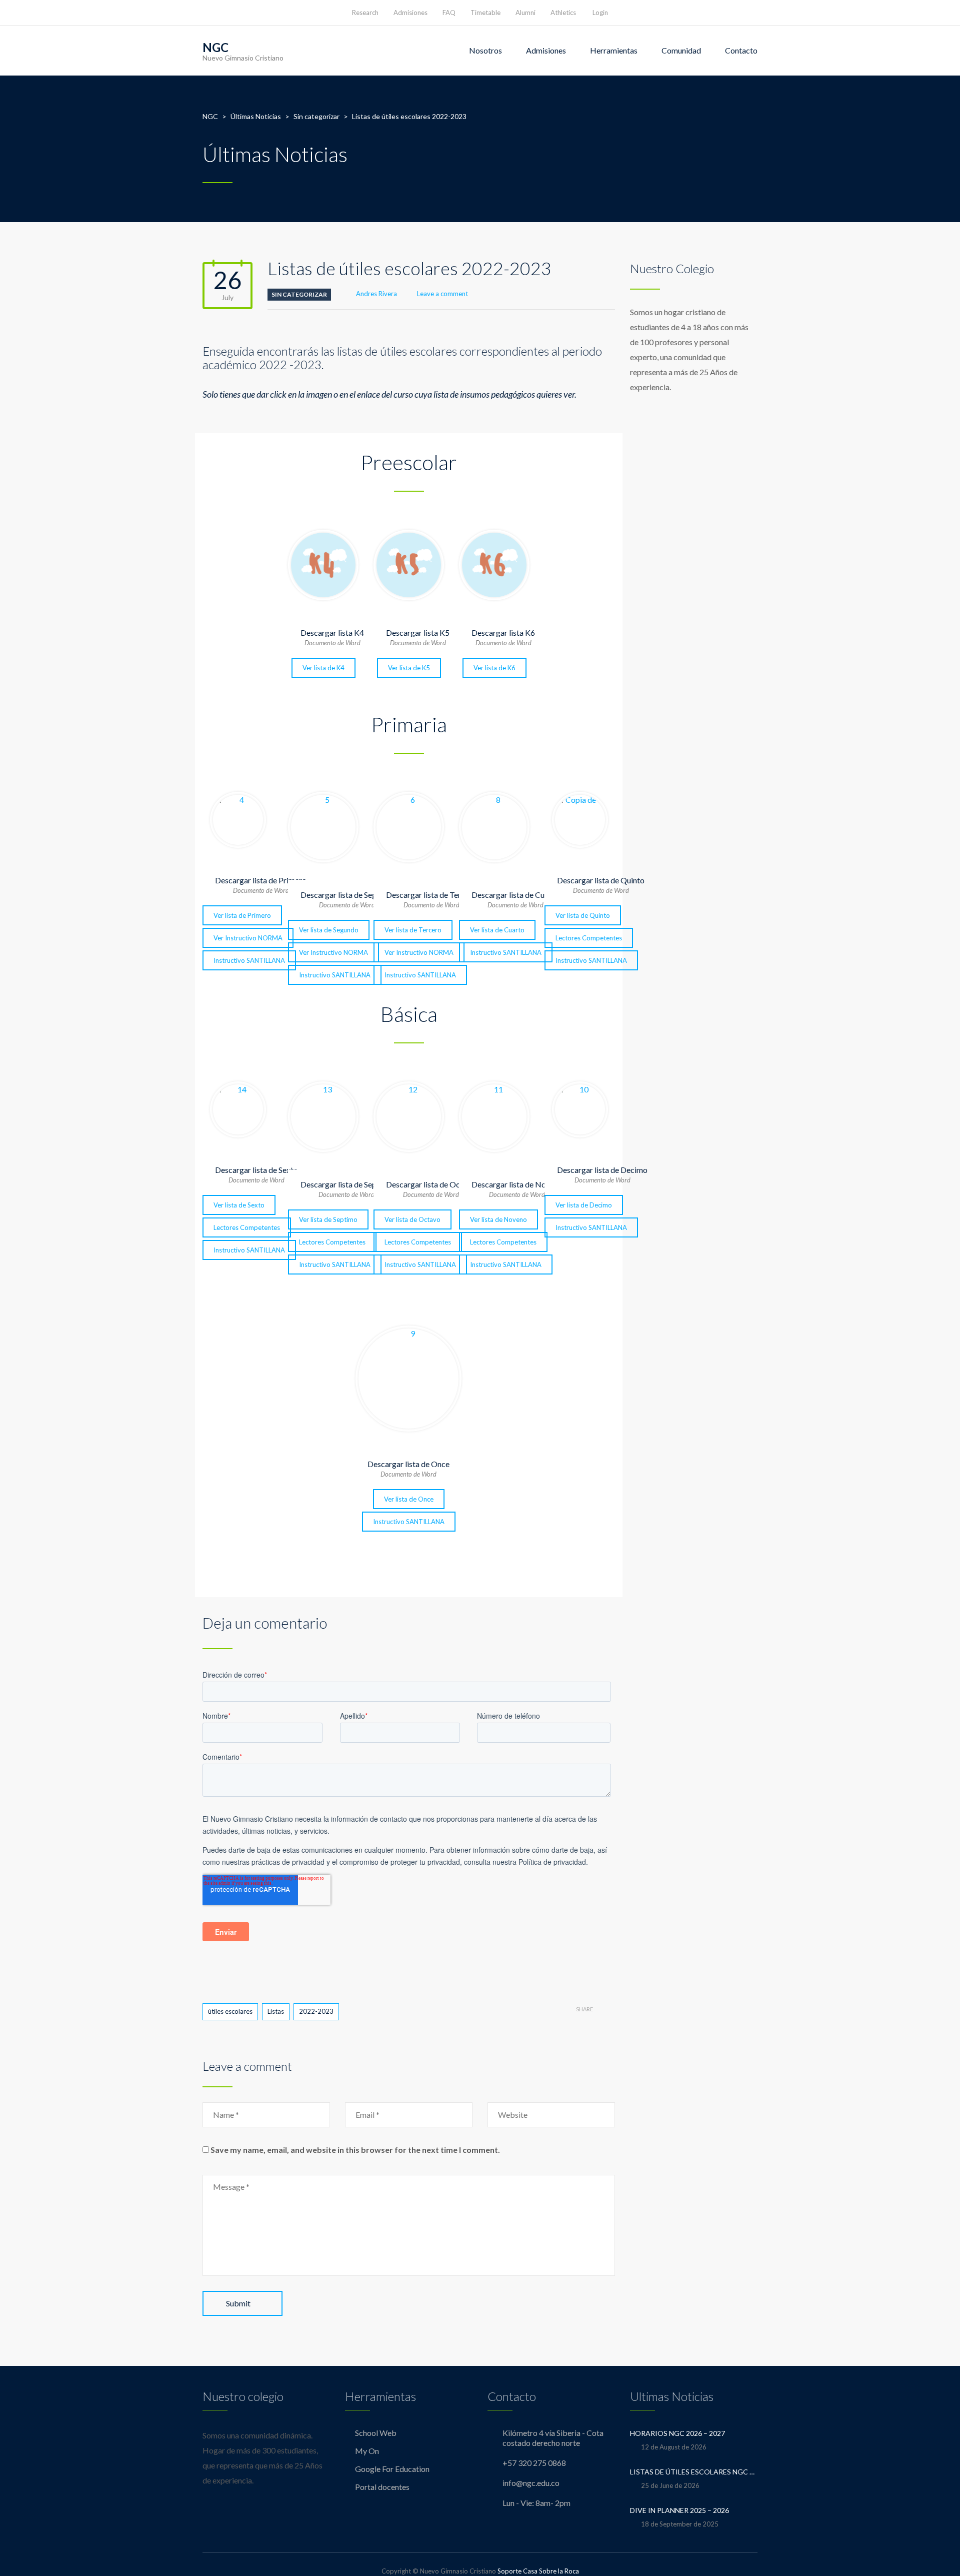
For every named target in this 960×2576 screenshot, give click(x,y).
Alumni (525, 13)
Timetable (485, 13)
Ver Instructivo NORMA (248, 938)
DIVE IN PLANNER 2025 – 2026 (679, 2510)
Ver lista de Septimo (328, 1219)
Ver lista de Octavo (412, 1219)
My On (367, 2451)
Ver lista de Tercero (413, 930)
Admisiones (410, 13)
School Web (376, 2433)
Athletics (563, 13)
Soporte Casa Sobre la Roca (538, 2571)
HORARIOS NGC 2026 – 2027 (677, 2433)
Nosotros (485, 50)
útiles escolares (230, 2011)
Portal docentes (382, 2487)
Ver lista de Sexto (239, 1205)
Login (600, 13)
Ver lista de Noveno (498, 1219)
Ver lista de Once (409, 1499)
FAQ (449, 13)
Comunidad (681, 50)
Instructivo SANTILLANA (249, 960)
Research (365, 13)
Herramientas (614, 50)
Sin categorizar (299, 294)
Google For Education (392, 2469)
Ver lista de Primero (242, 915)
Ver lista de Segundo (329, 930)
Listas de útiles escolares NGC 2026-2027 (694, 2472)
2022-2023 (316, 2011)
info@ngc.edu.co (531, 2483)
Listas (276, 2011)
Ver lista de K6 (494, 668)
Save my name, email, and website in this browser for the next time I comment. (355, 2150)
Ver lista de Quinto (583, 915)
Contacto (741, 50)
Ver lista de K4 (323, 668)
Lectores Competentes (589, 938)
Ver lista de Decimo (584, 1205)
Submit (238, 2303)
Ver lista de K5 (409, 668)
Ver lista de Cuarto (497, 930)
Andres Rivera (376, 294)
